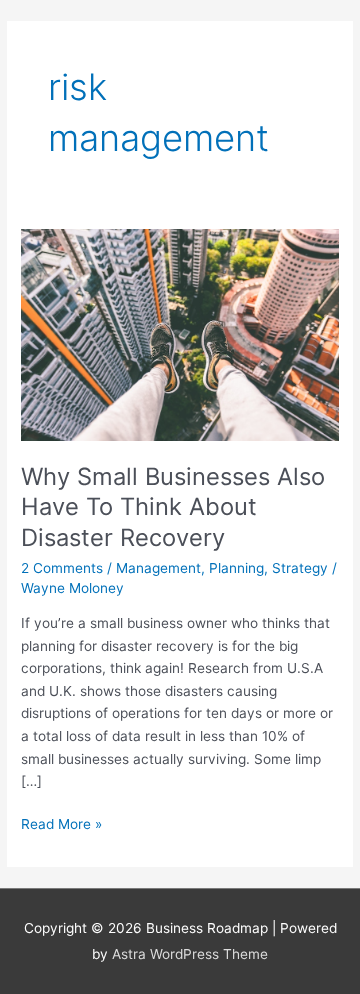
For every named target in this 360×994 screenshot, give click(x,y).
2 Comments (62, 568)
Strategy (300, 568)
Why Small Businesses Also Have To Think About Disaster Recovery (173, 507)
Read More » (61, 822)
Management (158, 568)
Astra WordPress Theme (190, 954)
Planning (236, 568)
